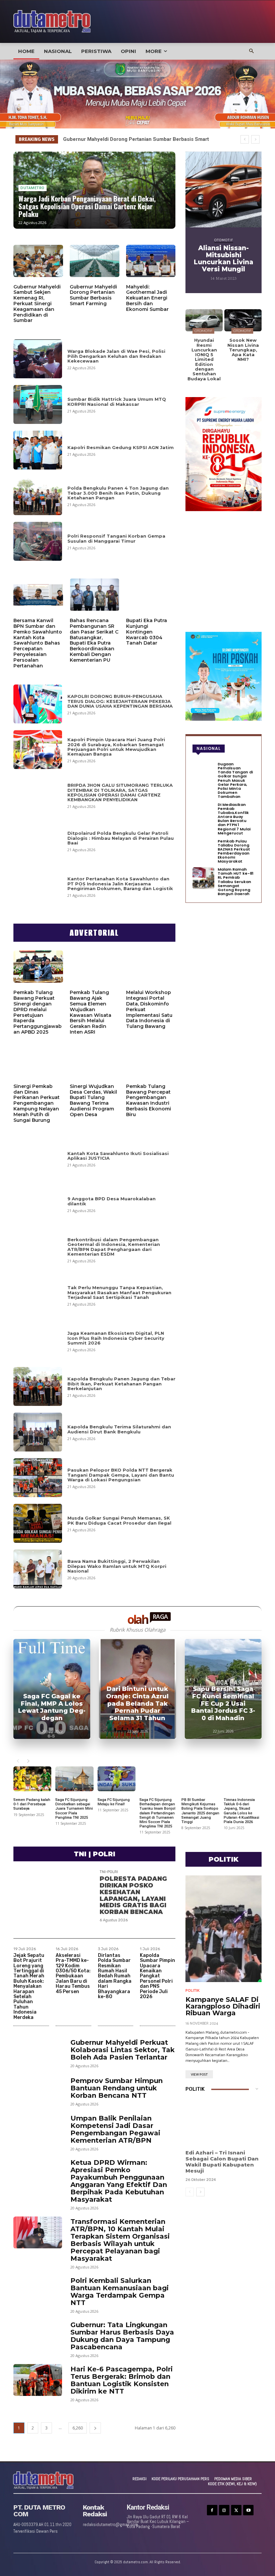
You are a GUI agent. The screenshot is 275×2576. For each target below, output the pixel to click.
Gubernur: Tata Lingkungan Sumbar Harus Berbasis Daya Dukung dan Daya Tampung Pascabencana (122, 2336)
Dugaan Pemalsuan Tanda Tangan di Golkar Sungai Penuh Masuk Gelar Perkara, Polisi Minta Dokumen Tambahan (235, 780)
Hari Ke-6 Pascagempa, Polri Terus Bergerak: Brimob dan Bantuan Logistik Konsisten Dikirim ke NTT (122, 2380)
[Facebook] (212, 2510)
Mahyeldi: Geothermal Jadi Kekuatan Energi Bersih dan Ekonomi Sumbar (147, 298)
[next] (255, 139)
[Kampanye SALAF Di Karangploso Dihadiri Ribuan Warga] (224, 1929)
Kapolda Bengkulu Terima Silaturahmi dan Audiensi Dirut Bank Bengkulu (119, 1429)
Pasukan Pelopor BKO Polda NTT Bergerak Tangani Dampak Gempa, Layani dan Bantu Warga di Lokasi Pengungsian (121, 1475)
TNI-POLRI (109, 1872)
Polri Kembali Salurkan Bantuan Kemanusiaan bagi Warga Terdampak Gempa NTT (120, 2292)
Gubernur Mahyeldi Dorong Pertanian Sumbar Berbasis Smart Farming (93, 295)
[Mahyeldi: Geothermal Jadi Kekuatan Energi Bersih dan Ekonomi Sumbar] (151, 261)
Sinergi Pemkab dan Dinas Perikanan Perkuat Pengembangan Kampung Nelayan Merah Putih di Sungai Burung (37, 1103)
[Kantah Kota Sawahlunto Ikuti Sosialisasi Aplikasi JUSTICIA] (38, 1158)
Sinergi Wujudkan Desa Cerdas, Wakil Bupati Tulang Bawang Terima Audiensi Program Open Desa (93, 1100)
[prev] (245, 139)
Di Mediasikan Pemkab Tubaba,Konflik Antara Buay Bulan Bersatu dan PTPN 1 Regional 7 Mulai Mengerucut (234, 819)
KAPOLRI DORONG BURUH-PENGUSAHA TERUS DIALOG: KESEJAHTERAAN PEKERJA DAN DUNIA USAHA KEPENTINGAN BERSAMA (120, 701)
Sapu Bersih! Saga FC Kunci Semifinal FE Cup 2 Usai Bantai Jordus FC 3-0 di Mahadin (223, 1703)
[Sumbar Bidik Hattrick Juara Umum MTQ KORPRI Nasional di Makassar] (38, 404)
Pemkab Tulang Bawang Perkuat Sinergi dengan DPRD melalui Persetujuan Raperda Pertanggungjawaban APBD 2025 (38, 1012)
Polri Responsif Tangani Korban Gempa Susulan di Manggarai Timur (116, 538)
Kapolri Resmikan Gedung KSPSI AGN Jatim (121, 447)
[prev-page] (18, 1761)
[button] (252, 51)
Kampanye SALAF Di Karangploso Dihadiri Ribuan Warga (223, 2006)
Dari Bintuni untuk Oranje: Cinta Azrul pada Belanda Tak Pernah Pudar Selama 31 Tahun (137, 1703)
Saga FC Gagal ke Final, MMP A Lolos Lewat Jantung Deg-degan (52, 1707)
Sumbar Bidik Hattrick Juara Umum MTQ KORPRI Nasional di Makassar (117, 401)
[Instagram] (224, 2510)
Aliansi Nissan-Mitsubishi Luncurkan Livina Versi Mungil (224, 259)
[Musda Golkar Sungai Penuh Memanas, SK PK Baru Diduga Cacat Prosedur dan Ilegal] (38, 1523)
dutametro (33, 188)
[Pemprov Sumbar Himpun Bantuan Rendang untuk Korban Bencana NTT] (38, 2091)
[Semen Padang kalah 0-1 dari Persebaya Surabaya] (32, 1779)
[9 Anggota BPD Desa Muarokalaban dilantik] (38, 1204)
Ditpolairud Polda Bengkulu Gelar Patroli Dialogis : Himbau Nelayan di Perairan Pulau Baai (121, 838)
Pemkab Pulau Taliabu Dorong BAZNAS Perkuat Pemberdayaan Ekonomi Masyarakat (234, 851)
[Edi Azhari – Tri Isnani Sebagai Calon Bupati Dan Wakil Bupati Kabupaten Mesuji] (224, 2123)
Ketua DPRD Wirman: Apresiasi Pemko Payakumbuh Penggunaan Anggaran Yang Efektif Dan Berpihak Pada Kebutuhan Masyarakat (119, 2181)
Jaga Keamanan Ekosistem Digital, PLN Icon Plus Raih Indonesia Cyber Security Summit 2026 (116, 1338)
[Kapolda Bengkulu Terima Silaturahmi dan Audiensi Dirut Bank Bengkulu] (38, 1432)
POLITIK (192, 1991)
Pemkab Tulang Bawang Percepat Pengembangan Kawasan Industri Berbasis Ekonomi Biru (149, 1100)
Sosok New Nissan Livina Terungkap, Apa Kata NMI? (243, 350)
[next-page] (28, 1761)
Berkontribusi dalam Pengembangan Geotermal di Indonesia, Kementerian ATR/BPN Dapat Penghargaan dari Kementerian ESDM (114, 1247)
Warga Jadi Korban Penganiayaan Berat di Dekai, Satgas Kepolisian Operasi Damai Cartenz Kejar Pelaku (87, 206)
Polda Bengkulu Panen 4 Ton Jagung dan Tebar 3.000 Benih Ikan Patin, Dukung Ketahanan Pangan (118, 493)
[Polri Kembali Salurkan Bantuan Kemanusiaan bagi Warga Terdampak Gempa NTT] (38, 2291)
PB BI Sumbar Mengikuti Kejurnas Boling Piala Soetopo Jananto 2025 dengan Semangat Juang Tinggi (200, 1811)
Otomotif (224, 240)
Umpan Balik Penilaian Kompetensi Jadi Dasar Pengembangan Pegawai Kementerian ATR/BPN (115, 2129)
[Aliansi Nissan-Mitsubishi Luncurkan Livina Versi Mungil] (224, 190)
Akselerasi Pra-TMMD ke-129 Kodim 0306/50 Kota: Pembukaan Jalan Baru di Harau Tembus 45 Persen (73, 1974)
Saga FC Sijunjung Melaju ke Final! (114, 1802)
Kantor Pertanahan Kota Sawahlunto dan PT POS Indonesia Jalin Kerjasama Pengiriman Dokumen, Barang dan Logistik (120, 884)
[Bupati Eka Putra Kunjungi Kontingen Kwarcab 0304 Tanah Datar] (151, 595)
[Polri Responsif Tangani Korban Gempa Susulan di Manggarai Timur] (38, 541)
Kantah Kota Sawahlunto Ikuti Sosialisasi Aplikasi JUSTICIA (118, 1156)
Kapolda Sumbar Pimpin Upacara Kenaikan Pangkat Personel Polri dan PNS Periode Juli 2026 (157, 1976)
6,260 (78, 2428)
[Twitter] (236, 2510)
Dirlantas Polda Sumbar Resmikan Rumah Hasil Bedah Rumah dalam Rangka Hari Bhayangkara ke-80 (115, 1976)
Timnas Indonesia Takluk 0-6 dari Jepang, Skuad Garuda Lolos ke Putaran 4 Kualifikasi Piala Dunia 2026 (241, 1811)
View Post (199, 2075)
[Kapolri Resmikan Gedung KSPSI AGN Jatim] (38, 450)
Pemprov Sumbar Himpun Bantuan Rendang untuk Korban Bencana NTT (117, 2088)
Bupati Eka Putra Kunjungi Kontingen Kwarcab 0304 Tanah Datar (147, 632)
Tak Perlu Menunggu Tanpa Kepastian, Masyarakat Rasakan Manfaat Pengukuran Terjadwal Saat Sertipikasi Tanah (119, 1292)
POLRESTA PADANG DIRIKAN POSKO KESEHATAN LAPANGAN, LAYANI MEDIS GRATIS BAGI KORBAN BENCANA (133, 1895)
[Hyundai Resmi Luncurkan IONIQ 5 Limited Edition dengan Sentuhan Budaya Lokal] (204, 320)
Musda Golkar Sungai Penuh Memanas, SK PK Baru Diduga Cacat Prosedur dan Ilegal (119, 1520)
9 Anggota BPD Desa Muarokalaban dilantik (112, 1201)
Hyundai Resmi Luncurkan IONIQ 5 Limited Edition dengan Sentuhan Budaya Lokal (204, 359)
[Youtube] (248, 2510)
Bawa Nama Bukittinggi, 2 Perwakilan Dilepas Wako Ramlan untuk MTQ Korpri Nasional (117, 1566)
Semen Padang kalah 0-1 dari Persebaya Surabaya (32, 1804)
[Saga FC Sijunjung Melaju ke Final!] (117, 1779)
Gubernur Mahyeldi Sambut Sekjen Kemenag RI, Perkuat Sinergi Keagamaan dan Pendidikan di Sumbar (37, 304)
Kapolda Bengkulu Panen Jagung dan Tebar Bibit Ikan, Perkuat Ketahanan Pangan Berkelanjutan (121, 1384)
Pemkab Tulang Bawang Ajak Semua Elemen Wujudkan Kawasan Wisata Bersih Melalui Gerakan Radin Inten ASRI (91, 1012)
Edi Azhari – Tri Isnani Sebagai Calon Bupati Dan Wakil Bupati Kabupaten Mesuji (222, 2162)
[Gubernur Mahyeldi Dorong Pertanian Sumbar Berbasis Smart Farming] (95, 261)
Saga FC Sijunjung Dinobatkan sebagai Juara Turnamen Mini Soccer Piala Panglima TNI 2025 (74, 1809)
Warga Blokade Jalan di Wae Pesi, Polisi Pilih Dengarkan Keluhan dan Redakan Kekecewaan (116, 356)
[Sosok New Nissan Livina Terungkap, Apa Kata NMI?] (243, 320)
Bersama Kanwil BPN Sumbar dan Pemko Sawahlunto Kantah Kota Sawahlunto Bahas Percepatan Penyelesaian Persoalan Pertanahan (38, 643)
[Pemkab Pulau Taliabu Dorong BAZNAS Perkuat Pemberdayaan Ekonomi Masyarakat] (203, 850)
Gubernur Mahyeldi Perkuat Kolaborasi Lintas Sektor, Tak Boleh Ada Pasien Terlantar (123, 2050)
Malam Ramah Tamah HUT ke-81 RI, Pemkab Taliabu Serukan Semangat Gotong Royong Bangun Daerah (236, 882)
